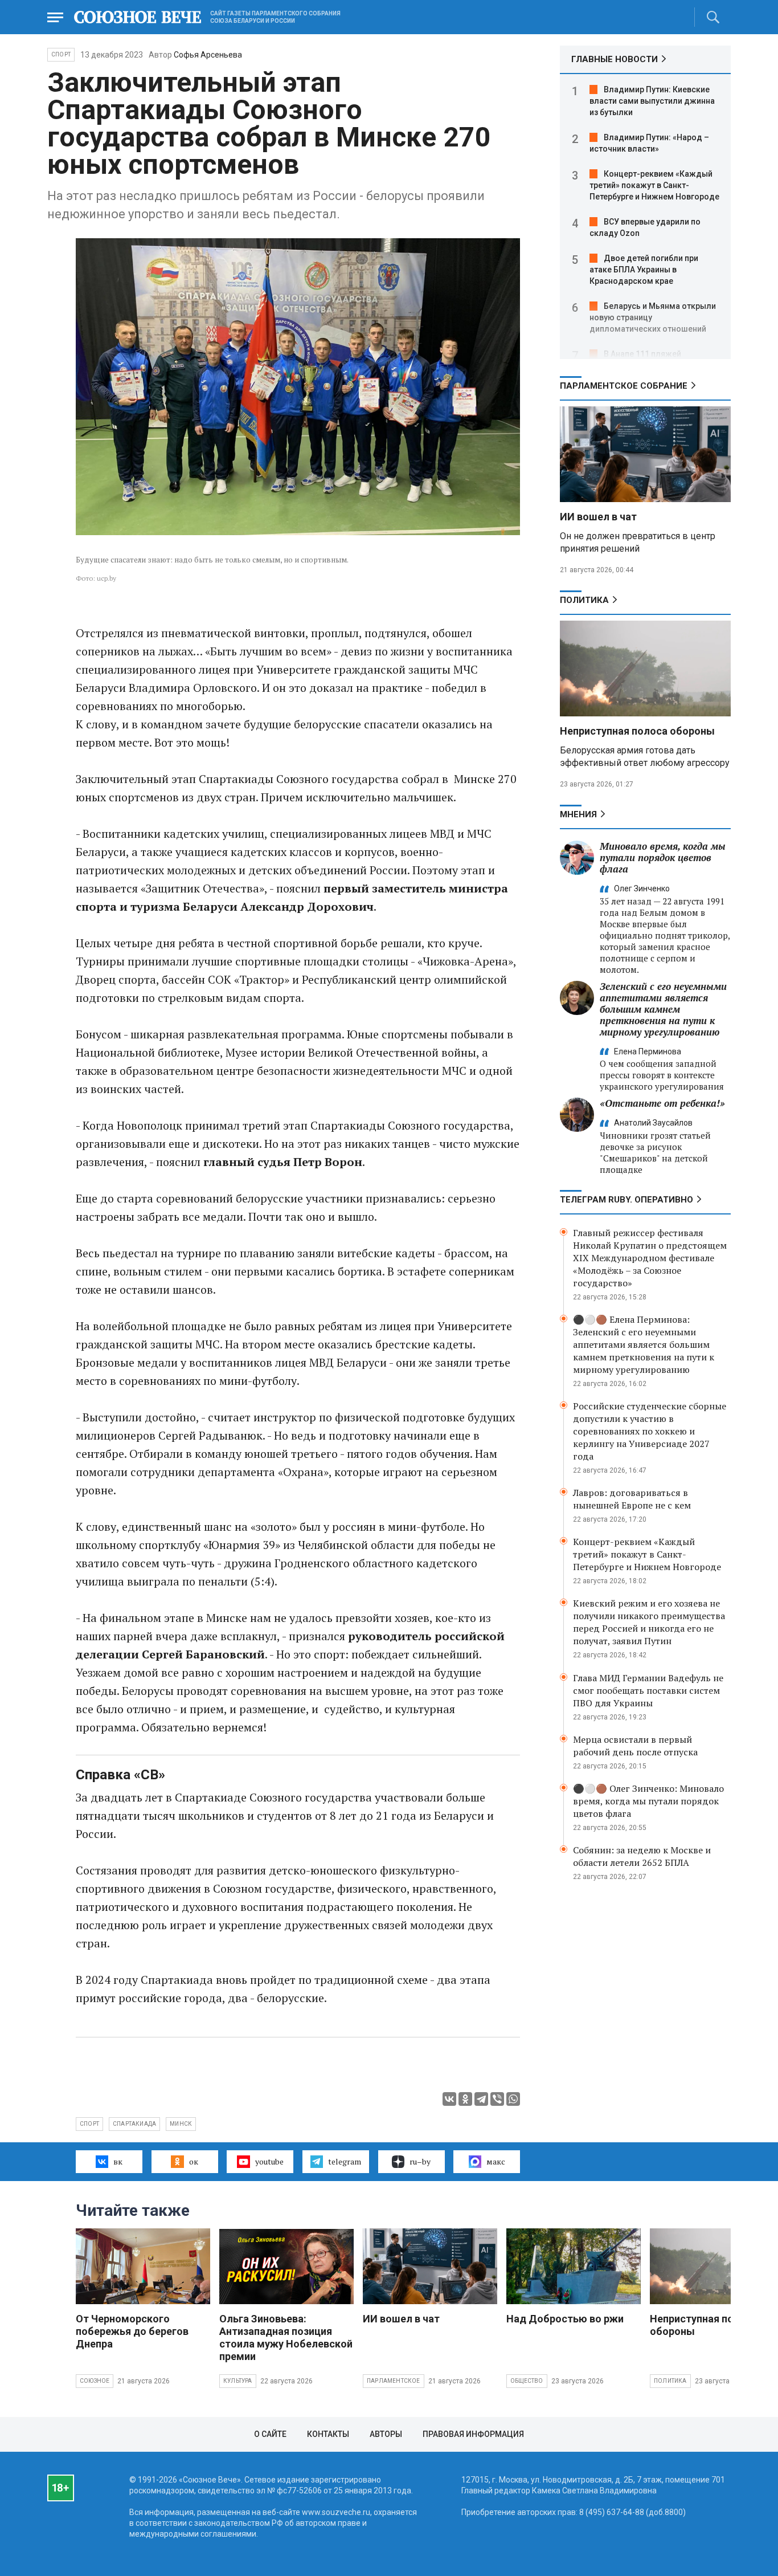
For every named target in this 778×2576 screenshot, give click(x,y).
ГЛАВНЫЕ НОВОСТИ (615, 59)
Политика (584, 600)
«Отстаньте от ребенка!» (662, 1103)
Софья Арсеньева (208, 55)
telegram (345, 2161)
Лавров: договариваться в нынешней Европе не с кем (632, 1499)
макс (496, 2161)
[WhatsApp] (513, 2099)
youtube (269, 2161)
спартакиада (134, 2124)
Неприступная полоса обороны (637, 731)
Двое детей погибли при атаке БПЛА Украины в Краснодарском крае (644, 270)
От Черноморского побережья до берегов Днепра (132, 2331)
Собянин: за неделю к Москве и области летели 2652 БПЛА (642, 1856)
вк (118, 2161)
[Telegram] (481, 2099)
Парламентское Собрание (624, 386)
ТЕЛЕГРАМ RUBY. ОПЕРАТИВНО (627, 1200)
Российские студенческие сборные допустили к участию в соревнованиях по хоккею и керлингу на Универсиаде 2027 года (650, 1431)
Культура (238, 2381)
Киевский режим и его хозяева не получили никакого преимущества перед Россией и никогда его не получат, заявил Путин (649, 1622)
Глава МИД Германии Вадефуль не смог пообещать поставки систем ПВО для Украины (648, 1690)
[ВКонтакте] (449, 2099)
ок (194, 2161)
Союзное (95, 2381)
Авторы (386, 2434)
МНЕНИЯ (578, 814)
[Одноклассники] (465, 2099)
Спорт (61, 54)
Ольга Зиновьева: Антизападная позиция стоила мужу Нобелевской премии (286, 2337)
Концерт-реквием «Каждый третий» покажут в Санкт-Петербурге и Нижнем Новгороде (654, 185)
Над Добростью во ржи (565, 2319)
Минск (181, 2124)
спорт (89, 2124)
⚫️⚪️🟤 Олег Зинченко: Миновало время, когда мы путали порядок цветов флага (648, 1801)
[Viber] (497, 2099)
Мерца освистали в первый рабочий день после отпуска (635, 1746)
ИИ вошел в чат (598, 517)
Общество (527, 2381)
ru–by (420, 2161)
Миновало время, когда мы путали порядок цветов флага (663, 857)
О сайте (270, 2434)
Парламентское (394, 2381)
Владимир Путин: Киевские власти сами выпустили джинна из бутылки (652, 101)
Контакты (328, 2434)
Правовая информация (473, 2434)
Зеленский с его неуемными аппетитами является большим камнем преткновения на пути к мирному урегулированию (663, 1009)
